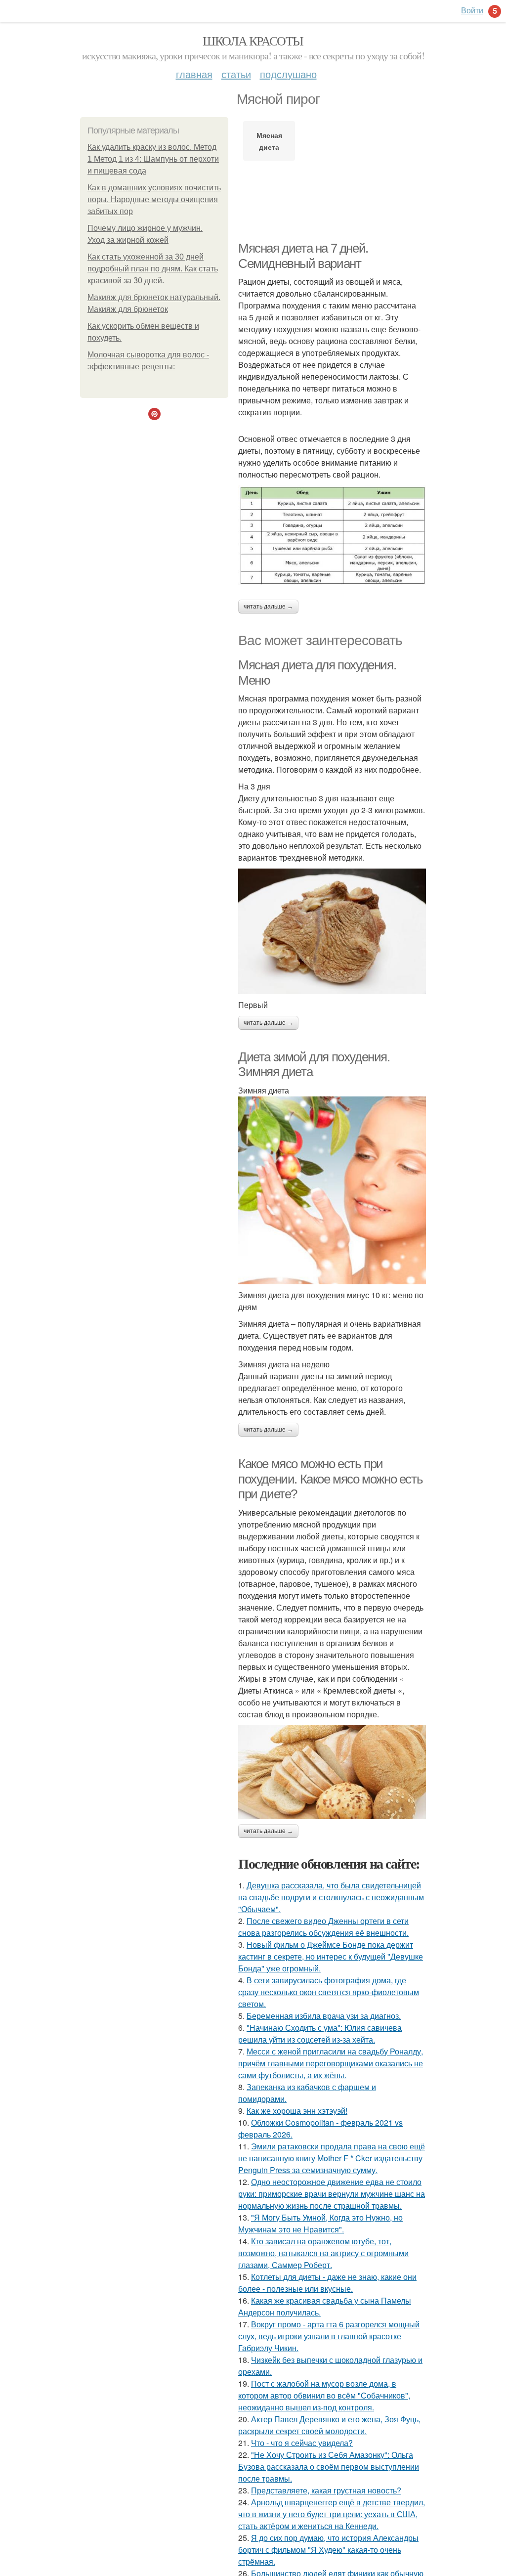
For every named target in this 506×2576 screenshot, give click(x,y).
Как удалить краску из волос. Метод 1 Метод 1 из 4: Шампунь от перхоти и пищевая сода (153, 159)
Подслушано (288, 74)
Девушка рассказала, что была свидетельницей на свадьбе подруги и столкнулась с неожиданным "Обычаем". (331, 1897)
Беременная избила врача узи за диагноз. (324, 2016)
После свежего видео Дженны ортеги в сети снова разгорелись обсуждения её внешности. (323, 1927)
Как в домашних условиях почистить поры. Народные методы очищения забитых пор (154, 199)
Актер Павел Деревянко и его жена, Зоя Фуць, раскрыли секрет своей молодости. (329, 2425)
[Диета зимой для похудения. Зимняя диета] (332, 1190)
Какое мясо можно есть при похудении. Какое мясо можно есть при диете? (330, 1479)
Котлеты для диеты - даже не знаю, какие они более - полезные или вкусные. (327, 2283)
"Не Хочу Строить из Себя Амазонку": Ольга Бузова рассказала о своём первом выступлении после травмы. (329, 2467)
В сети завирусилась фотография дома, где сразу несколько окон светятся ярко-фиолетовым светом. (329, 1992)
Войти (472, 10)
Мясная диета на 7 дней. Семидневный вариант (303, 256)
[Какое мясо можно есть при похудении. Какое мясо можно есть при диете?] (332, 1772)
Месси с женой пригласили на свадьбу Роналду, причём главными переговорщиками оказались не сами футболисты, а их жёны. (331, 2063)
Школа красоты (253, 41)
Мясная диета (269, 141)
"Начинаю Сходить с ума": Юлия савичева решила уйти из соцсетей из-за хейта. (320, 2033)
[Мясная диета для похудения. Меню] (332, 931)
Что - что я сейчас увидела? (302, 2443)
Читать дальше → (268, 607)
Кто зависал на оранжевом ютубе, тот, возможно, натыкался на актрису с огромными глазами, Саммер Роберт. (323, 2253)
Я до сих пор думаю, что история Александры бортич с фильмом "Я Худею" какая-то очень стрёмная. (328, 2550)
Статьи (236, 74)
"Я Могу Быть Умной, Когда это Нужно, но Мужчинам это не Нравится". (320, 2223)
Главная (194, 74)
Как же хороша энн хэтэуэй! (297, 2111)
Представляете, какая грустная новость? (326, 2490)
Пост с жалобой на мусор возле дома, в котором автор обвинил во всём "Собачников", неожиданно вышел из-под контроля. (324, 2395)
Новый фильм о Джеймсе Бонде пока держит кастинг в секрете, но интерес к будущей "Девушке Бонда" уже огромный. (331, 1956)
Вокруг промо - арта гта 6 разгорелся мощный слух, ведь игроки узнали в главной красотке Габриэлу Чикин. (329, 2336)
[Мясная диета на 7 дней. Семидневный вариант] (332, 535)
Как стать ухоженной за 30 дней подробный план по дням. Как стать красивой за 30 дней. (153, 269)
